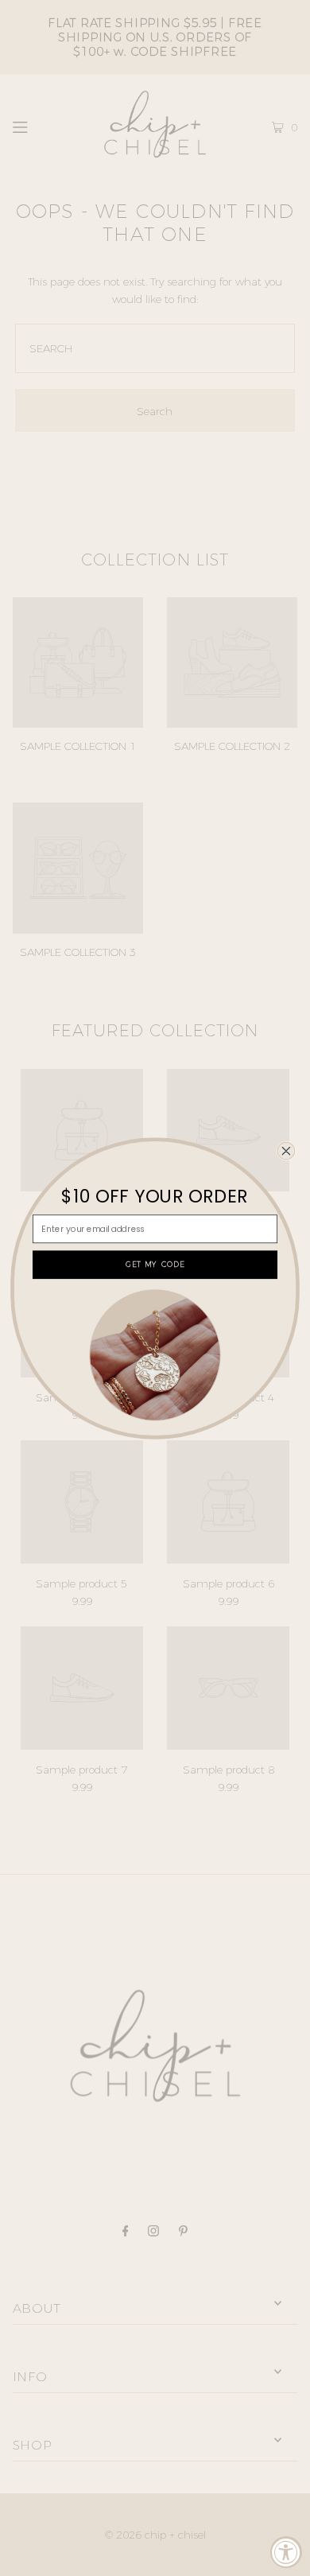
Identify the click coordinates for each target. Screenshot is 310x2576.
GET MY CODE (155, 1264)
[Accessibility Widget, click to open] (286, 2552)
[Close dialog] (286, 1150)
